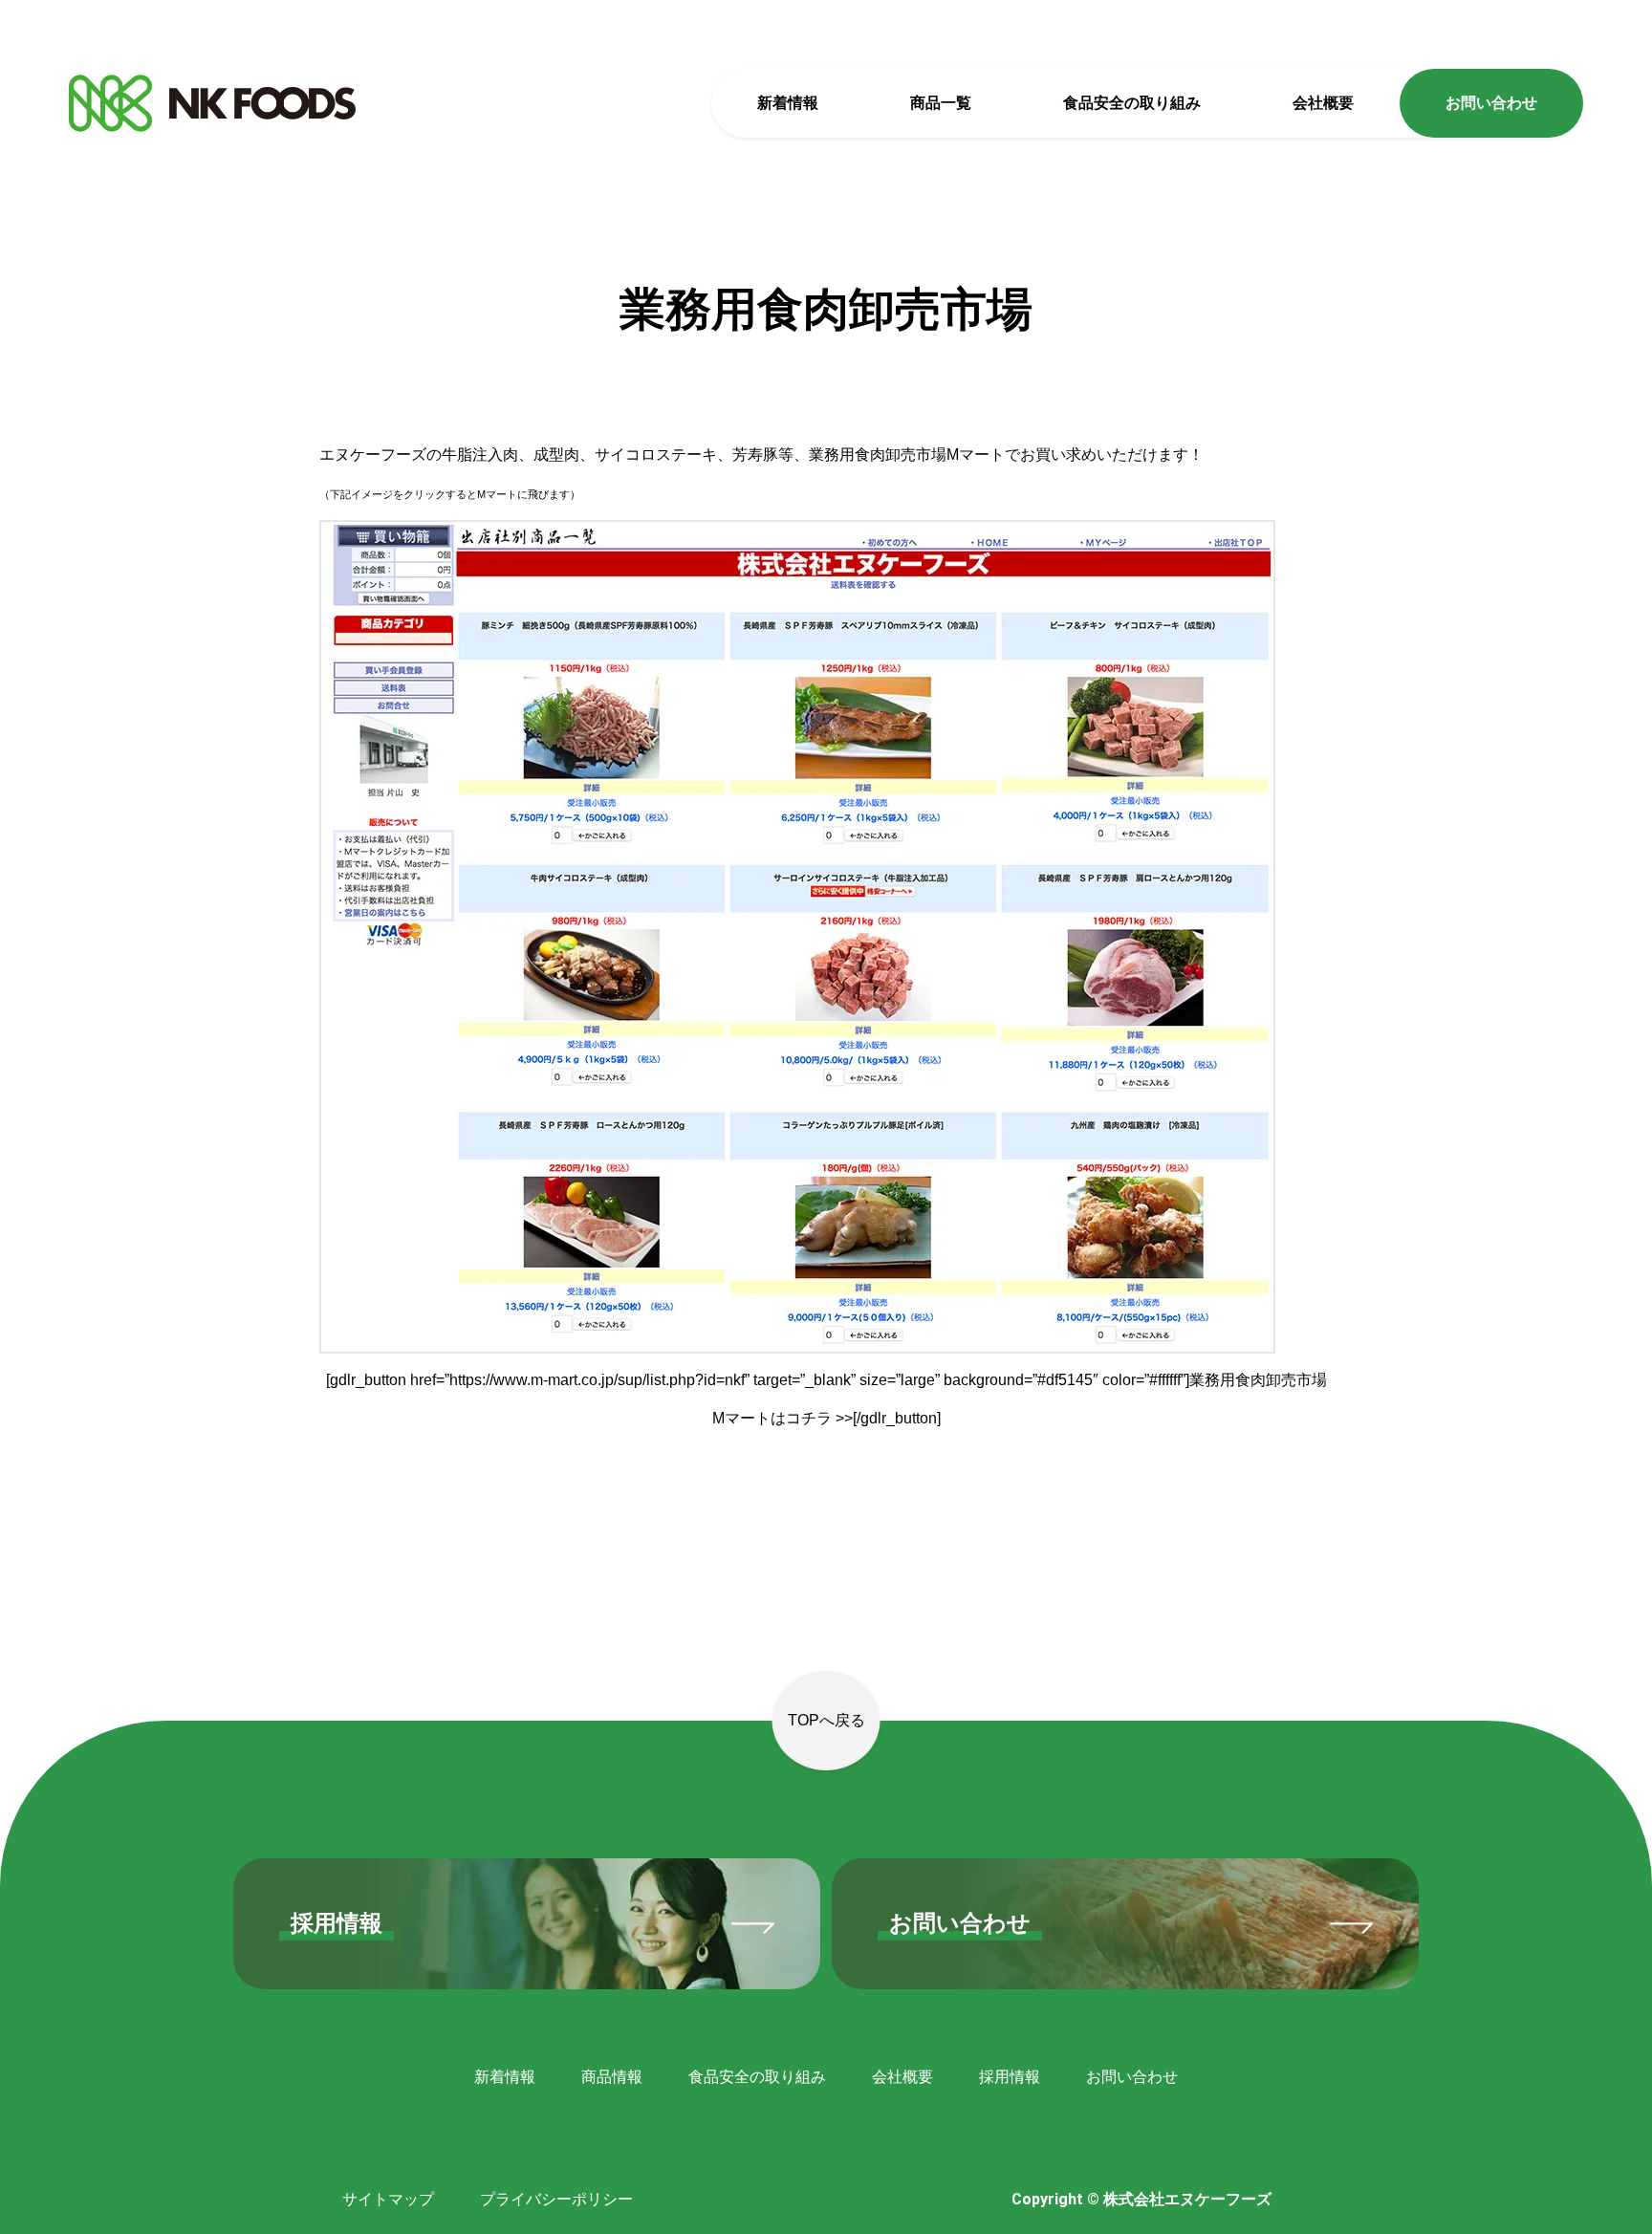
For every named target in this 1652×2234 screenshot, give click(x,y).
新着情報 (788, 103)
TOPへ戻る (826, 1720)
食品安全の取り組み (1132, 103)
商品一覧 (941, 103)
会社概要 (1323, 103)
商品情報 (612, 2077)
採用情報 (1010, 2077)
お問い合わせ (1491, 103)
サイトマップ (388, 2199)
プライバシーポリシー (556, 2199)
